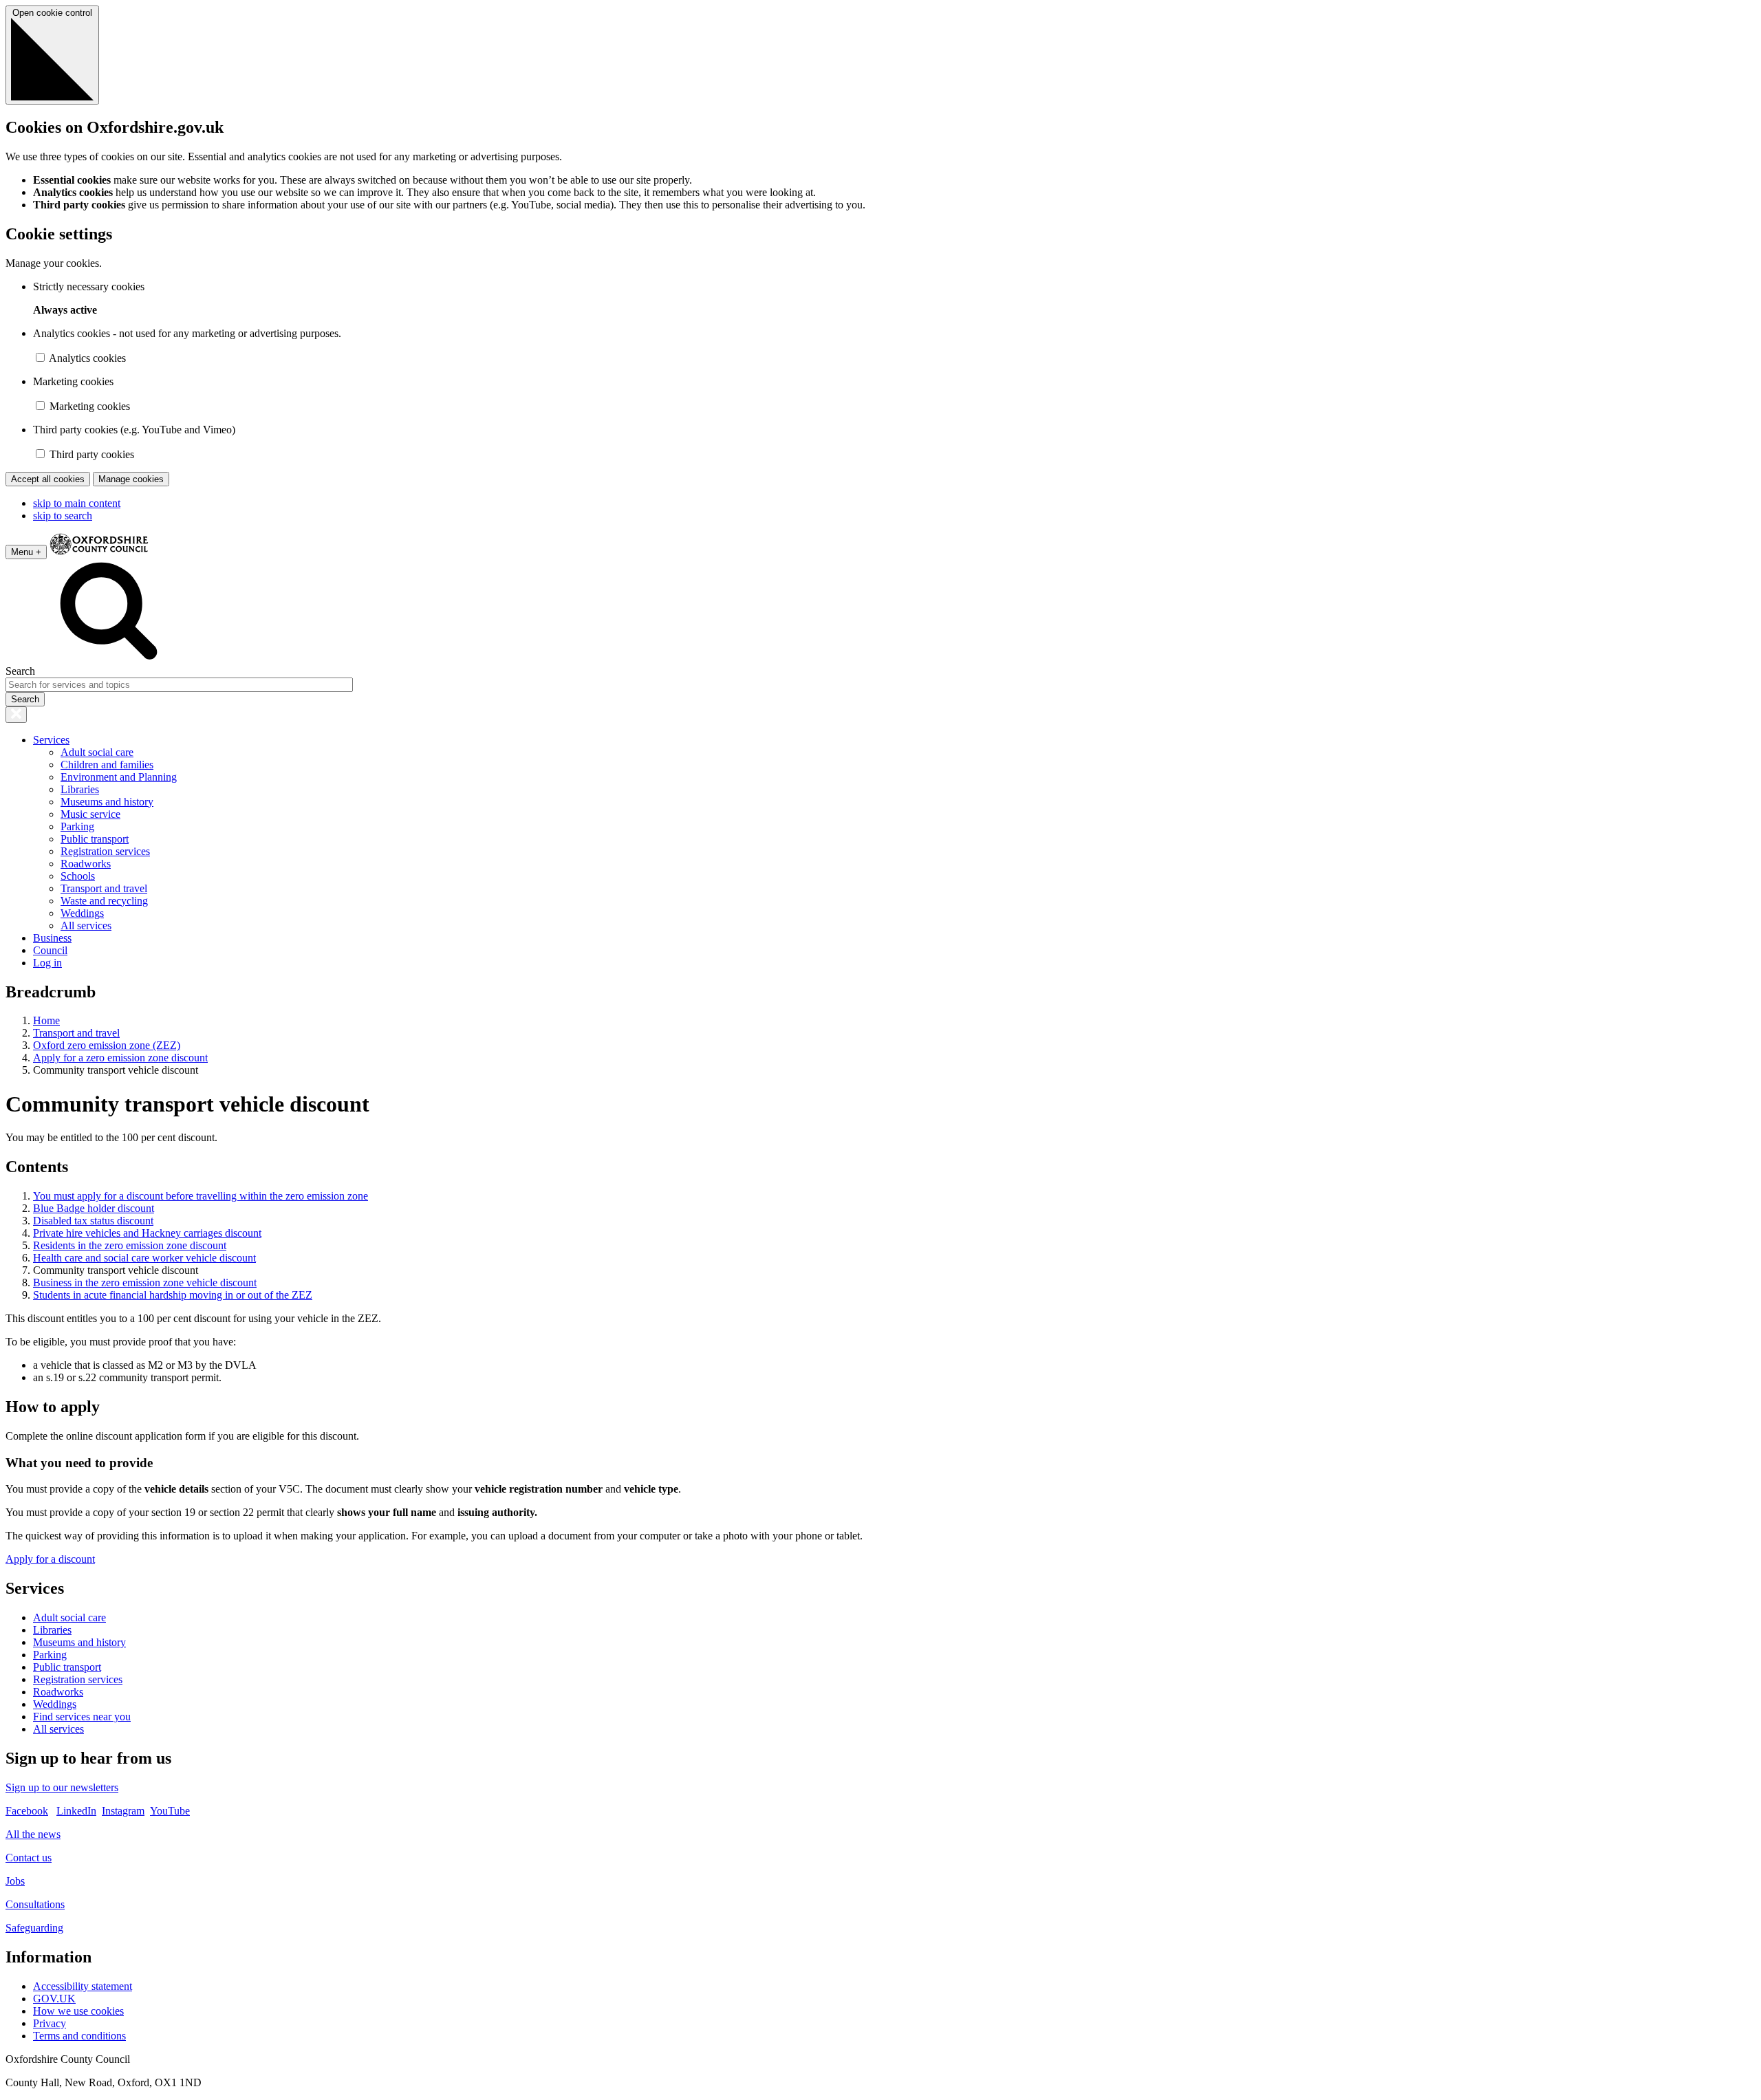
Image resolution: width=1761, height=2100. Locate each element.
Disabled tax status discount (93, 1221)
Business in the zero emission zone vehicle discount (145, 1282)
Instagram (123, 1811)
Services (51, 740)
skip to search (63, 516)
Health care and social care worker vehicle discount (144, 1258)
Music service (90, 814)
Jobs (15, 1881)
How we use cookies (78, 2011)
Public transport (95, 839)
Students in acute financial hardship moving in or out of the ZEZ (173, 1295)
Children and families (107, 765)
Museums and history (107, 802)
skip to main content (77, 503)
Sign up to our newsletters (62, 1787)
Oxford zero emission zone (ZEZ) (107, 1045)
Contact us (29, 1858)
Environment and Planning (119, 777)
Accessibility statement (83, 1986)
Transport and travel (104, 888)
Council (50, 950)
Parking (77, 826)
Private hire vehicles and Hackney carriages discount (147, 1233)
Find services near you (82, 1717)
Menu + (26, 552)
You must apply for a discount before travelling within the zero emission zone (201, 1196)
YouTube (170, 1811)
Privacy (50, 2023)
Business (52, 938)
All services (86, 925)
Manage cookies (131, 479)
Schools (78, 876)
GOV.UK (54, 1999)
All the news (33, 1834)
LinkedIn (76, 1811)
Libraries (80, 789)
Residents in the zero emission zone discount (130, 1245)
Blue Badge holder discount (94, 1208)
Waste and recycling (104, 901)
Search (20, 671)
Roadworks (86, 864)
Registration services (105, 851)
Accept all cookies (48, 479)
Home (46, 1020)
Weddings (82, 913)
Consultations (35, 1904)
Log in (47, 963)
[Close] (16, 715)
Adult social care (97, 752)
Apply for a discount (50, 1559)
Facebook (27, 1811)
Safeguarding (34, 1928)
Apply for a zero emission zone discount (120, 1058)
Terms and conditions (79, 2036)
